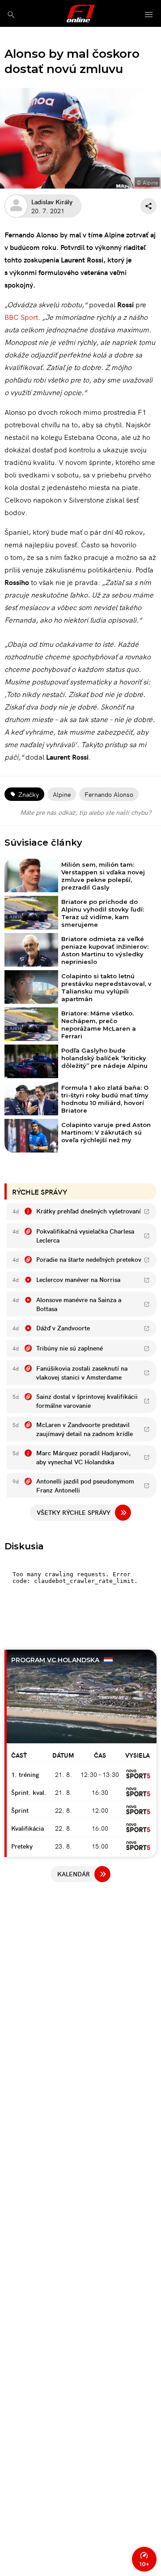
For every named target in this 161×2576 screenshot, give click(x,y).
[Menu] (149, 15)
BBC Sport (21, 317)
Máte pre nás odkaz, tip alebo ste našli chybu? (86, 812)
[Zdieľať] (148, 206)
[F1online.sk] (81, 13)
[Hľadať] (11, 15)
